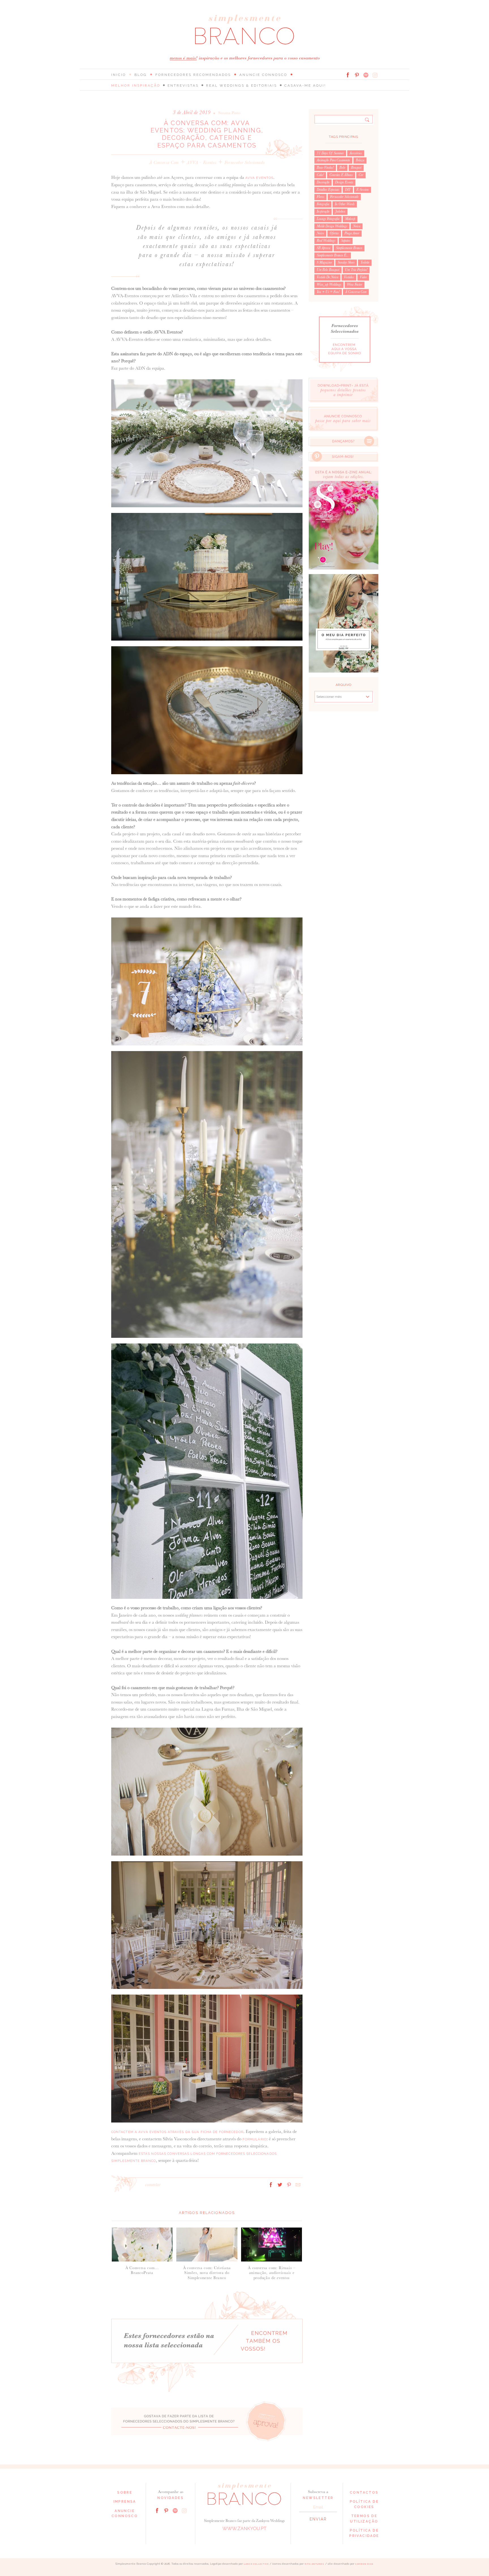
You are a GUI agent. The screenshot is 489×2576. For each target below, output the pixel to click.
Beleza (360, 160)
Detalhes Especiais (328, 190)
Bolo (342, 168)
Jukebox (340, 211)
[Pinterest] (357, 75)
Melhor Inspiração (136, 85)
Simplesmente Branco (349, 248)
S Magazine (324, 262)
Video (363, 277)
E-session (363, 190)
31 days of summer (330, 153)
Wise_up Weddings (329, 284)
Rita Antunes (314, 2564)
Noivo (320, 233)
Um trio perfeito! (356, 270)
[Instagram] (375, 75)
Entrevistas (183, 85)
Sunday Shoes (346, 262)
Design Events (344, 182)
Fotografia (323, 204)
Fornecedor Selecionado (245, 162)
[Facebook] (348, 75)
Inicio (119, 75)
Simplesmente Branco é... (333, 255)
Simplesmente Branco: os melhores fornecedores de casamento (244, 30)
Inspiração (323, 211)
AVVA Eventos (259, 178)
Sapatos (346, 241)
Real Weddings (326, 241)
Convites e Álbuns (341, 175)
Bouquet (356, 168)
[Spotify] (366, 75)
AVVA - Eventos (201, 162)
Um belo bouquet (328, 270)
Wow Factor (355, 284)
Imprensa (125, 2502)
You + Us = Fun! (328, 292)
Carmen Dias (364, 2564)
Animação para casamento (333, 160)
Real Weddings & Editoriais (242, 85)
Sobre (125, 2492)
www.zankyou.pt (244, 2529)
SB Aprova (323, 248)
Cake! (320, 175)
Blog (141, 75)
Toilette (365, 262)
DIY (348, 190)
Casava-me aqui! (305, 85)
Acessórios (356, 153)
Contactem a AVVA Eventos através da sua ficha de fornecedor (177, 2132)
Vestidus (349, 277)
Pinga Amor (352, 233)
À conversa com (164, 162)
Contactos (364, 2492)
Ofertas (334, 233)
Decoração (323, 182)
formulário (255, 2139)
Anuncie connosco (263, 75)
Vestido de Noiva (327, 277)
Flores (320, 197)
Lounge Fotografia (328, 219)
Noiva (357, 226)
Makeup (350, 219)
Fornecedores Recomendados (193, 75)
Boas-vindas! (325, 168)
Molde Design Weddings (332, 226)
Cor (361, 175)
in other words (345, 204)
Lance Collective (256, 2564)
